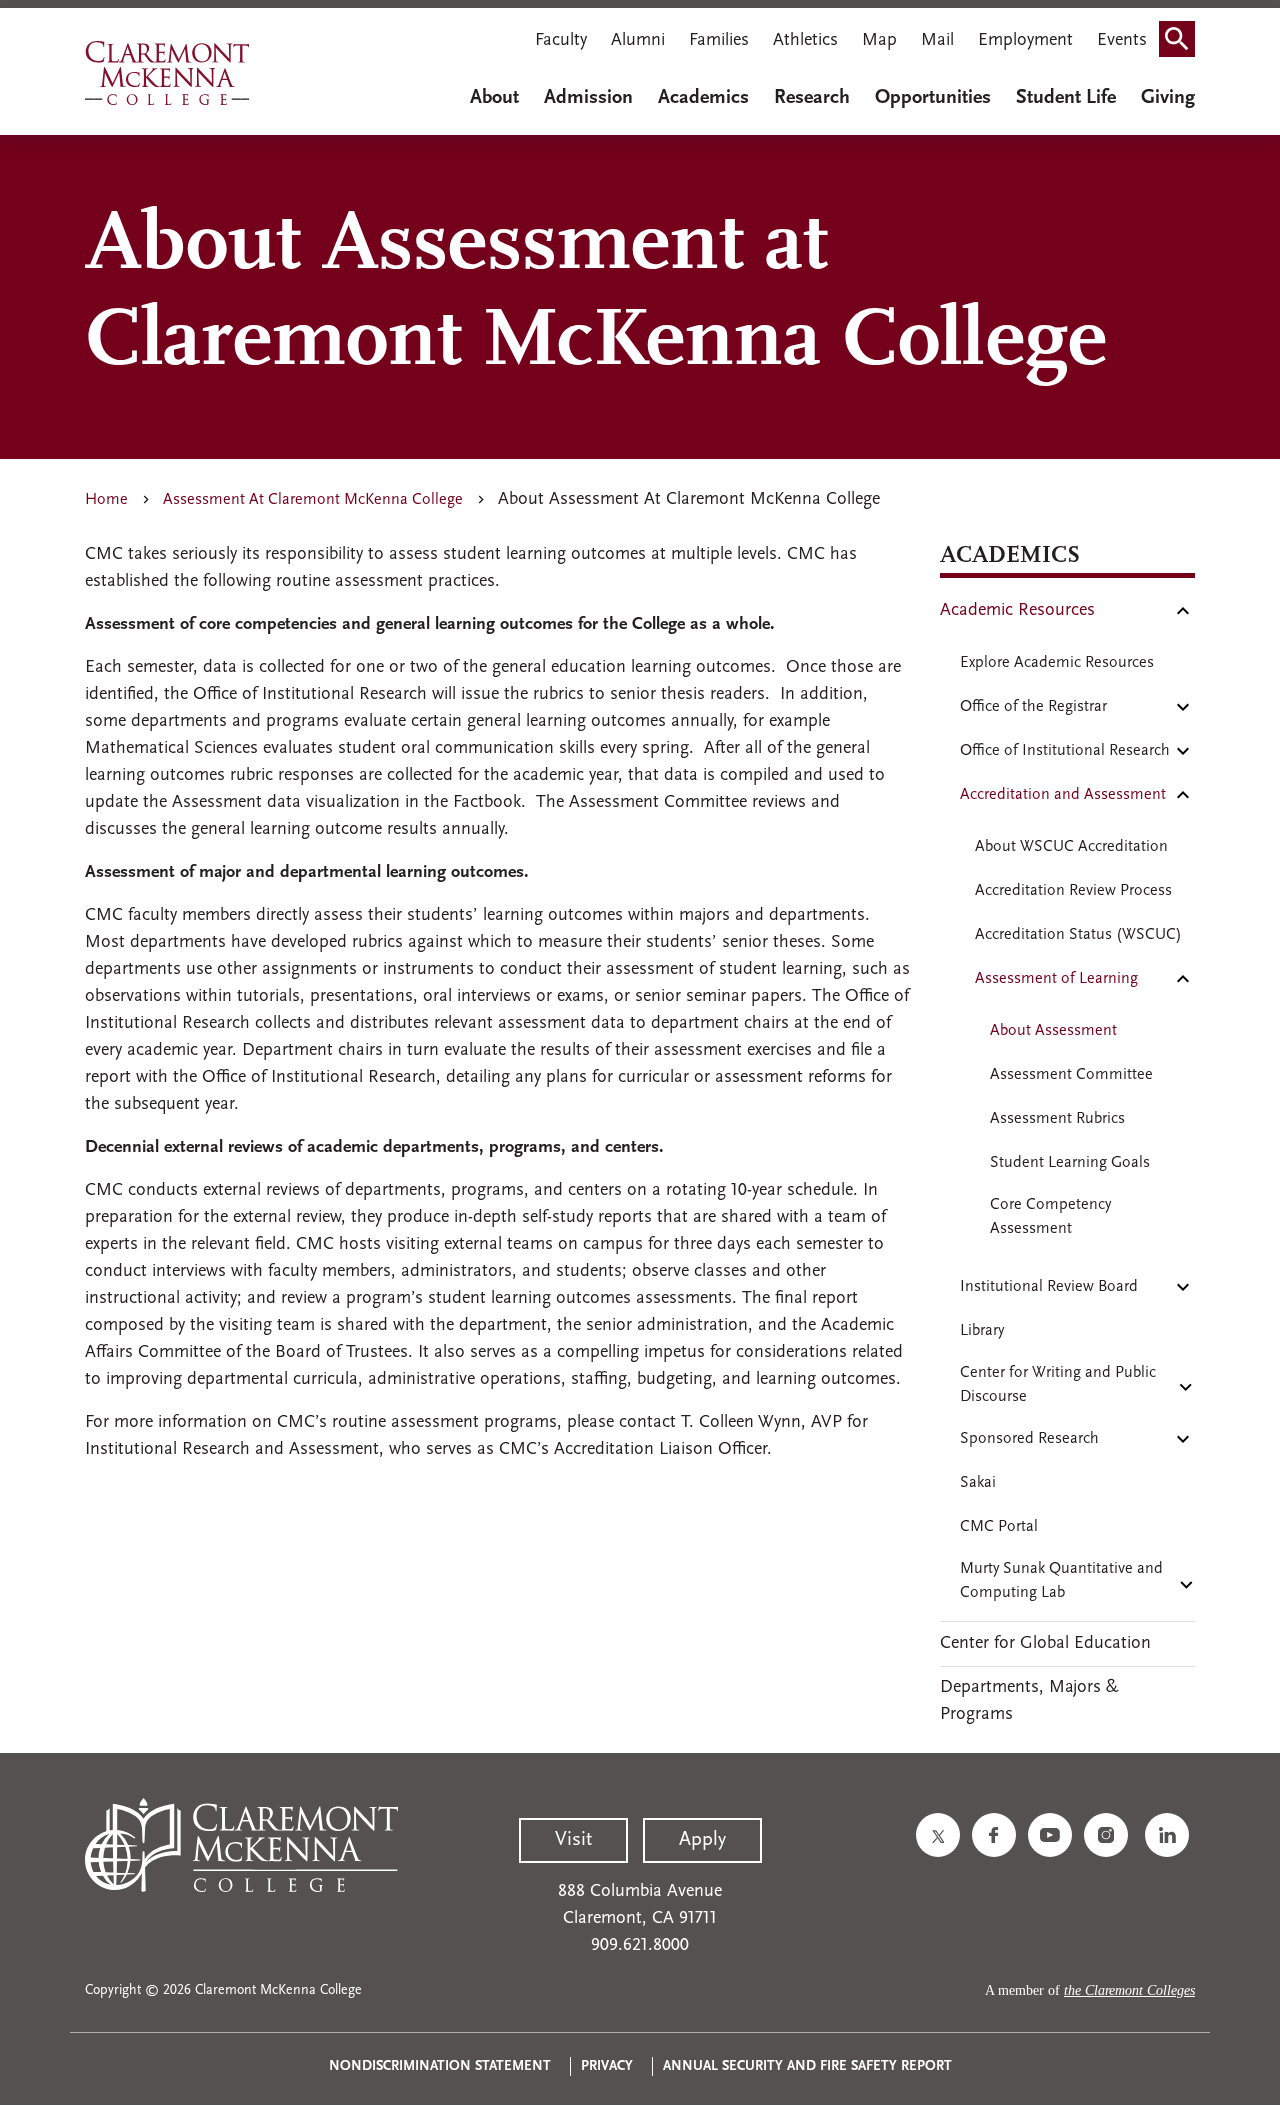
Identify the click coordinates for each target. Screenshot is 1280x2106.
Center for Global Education (1045, 1644)
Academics (703, 98)
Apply (702, 1840)
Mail (937, 41)
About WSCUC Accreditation (1071, 847)
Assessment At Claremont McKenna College (313, 500)
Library (982, 1331)
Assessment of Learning (1056, 979)
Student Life (1066, 98)
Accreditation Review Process (1073, 891)
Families (719, 41)
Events (1122, 41)
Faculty (561, 41)
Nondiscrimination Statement (440, 2066)
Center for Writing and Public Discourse (1058, 1385)
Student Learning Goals (1070, 1163)
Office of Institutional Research (1065, 751)
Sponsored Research (1029, 1439)
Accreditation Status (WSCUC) (1078, 935)
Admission (588, 98)
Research (812, 98)
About (494, 98)
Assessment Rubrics (1057, 1119)
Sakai (978, 1483)
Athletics (805, 41)
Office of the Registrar (1033, 707)
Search (1183, 43)
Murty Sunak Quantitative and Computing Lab (1061, 1581)
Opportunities (933, 98)
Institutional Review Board (1049, 1287)
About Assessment (1053, 1031)
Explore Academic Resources (1057, 663)
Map (879, 41)
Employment (1025, 41)
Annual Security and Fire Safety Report (807, 2066)
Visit (573, 1840)
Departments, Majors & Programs (1029, 1701)
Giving (1168, 98)
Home (106, 500)
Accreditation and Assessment (1063, 795)
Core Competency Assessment (1050, 1217)
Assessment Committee (1071, 1075)
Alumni (638, 41)
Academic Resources (1017, 611)
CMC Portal (999, 1527)
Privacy (607, 2066)
